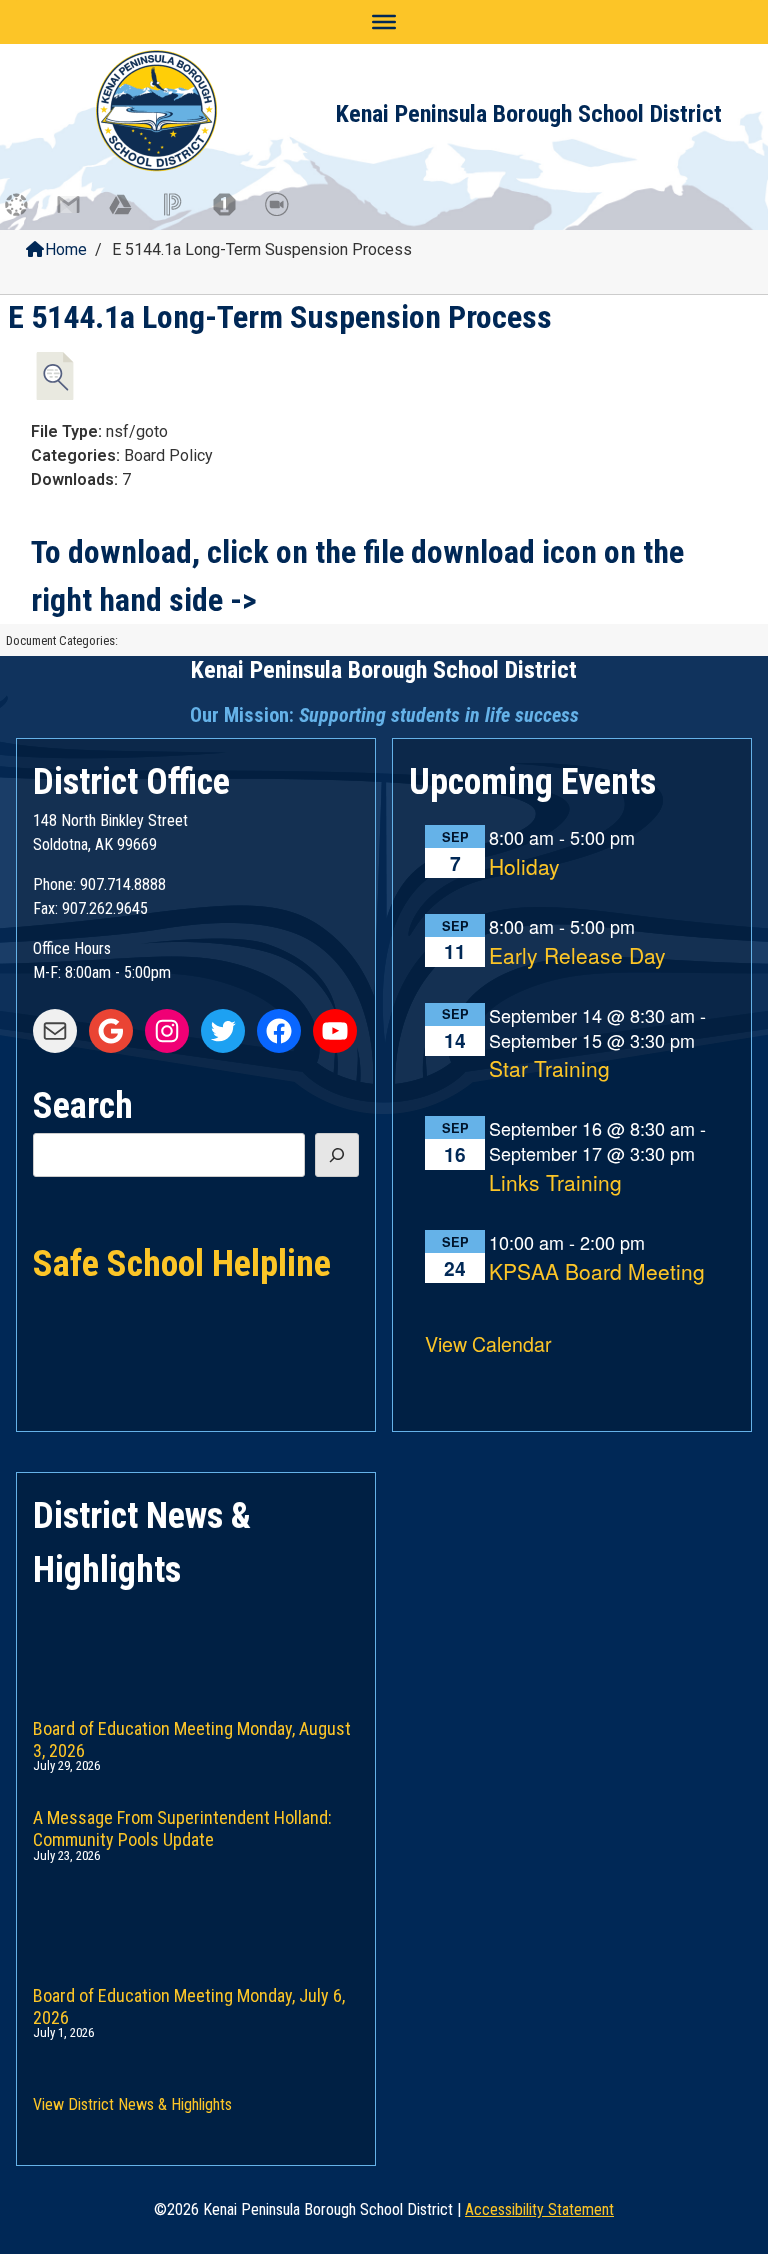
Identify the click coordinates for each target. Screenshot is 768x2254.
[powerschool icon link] (182, 214)
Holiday (524, 867)
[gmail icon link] (78, 214)
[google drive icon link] (130, 214)
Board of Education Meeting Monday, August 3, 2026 (192, 1735)
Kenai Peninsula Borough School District (529, 114)
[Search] (337, 1155)
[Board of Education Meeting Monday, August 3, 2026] (196, 1643)
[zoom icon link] (286, 214)
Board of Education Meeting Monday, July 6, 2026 (189, 2002)
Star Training (549, 1069)
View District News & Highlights (132, 2104)
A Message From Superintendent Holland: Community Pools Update (182, 1824)
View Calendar (488, 1343)
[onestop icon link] (234, 214)
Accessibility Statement (539, 2209)
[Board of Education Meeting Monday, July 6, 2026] (196, 1910)
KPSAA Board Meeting (597, 1272)
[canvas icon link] (26, 214)
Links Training (555, 1183)
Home (66, 249)
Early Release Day (577, 956)
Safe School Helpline (182, 1262)
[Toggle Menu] (384, 22)
